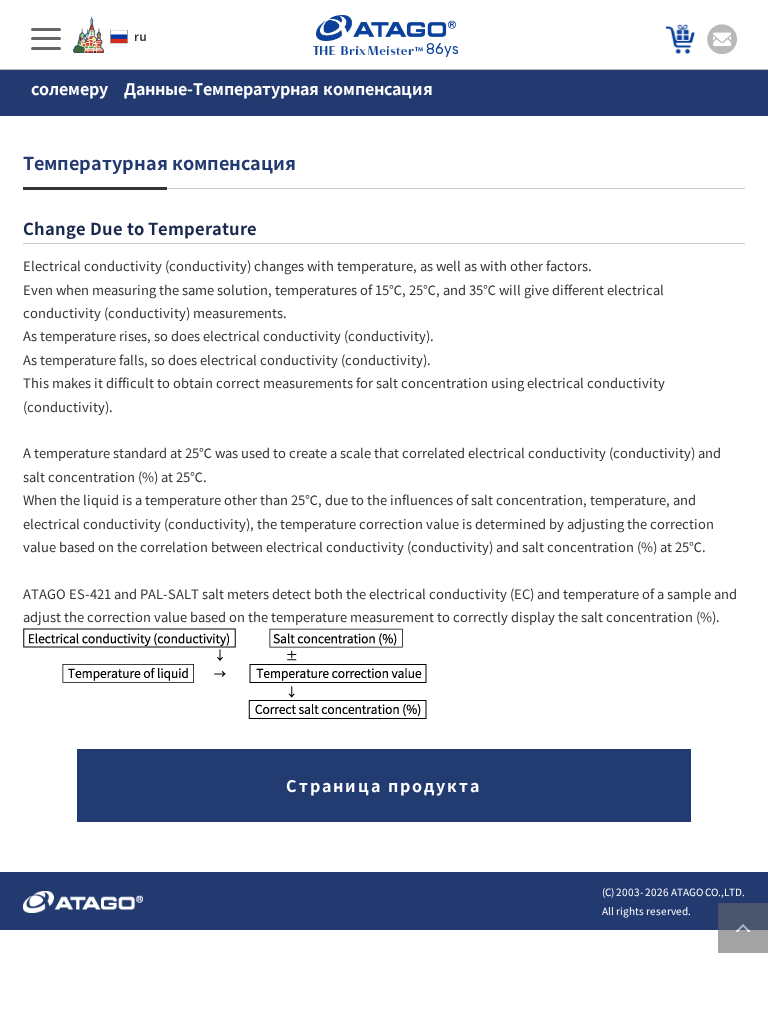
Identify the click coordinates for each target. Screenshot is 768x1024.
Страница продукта (383, 785)
